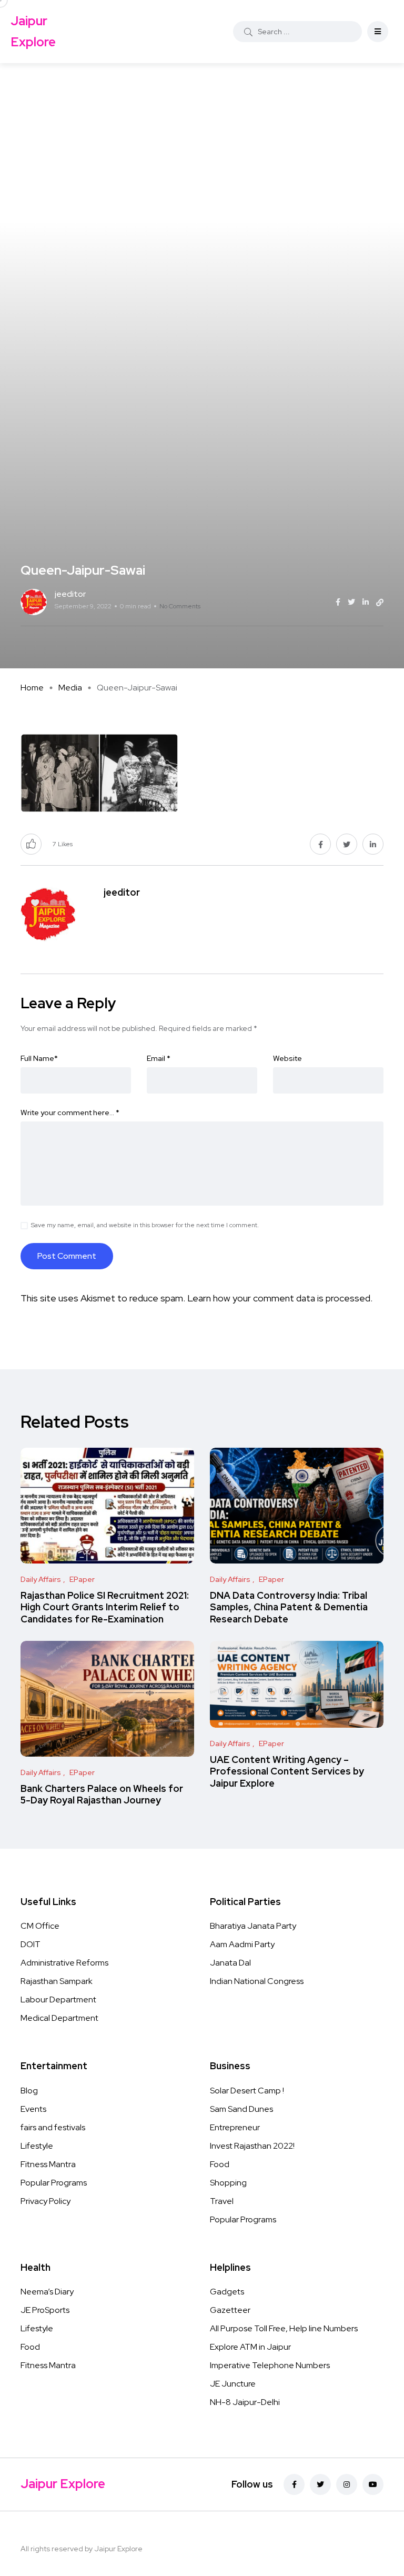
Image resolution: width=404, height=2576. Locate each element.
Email (159, 1058)
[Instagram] (347, 2484)
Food (220, 2164)
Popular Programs (54, 2183)
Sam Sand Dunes (241, 2109)
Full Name (39, 1058)
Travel (222, 2201)
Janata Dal (230, 1963)
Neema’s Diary (47, 2292)
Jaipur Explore (33, 31)
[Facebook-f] (294, 2484)
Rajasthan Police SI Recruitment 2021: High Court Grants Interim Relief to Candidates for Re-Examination (105, 1607)
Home (32, 688)
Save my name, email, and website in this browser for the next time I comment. (145, 1225)
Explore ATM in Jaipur (250, 2347)
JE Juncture (233, 2384)
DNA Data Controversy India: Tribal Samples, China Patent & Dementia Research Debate (289, 1607)
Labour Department (58, 1999)
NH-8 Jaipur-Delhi (245, 2402)
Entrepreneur (235, 2127)
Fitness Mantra (48, 2164)
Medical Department (59, 2018)
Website (287, 1058)
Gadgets (227, 2292)
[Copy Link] (380, 603)
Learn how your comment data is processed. (280, 1298)
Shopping (228, 2183)
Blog (29, 2091)
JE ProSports (45, 2310)
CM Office (40, 1926)
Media (70, 688)
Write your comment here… (70, 1112)
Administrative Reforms (64, 1963)
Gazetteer (230, 2310)
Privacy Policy (46, 2201)
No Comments (180, 606)
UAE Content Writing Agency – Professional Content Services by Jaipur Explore (287, 1771)
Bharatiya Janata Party (253, 1926)
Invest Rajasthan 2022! (252, 2146)
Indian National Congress (257, 1981)
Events (33, 2109)
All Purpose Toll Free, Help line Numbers (284, 2328)
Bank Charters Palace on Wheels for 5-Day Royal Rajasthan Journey (102, 1794)
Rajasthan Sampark (57, 1981)
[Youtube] (373, 2484)
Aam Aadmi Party (242, 1944)
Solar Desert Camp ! (247, 2091)
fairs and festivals (53, 2127)
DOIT (31, 1944)
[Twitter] (320, 2484)
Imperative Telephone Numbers (270, 2365)
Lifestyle (37, 2146)
